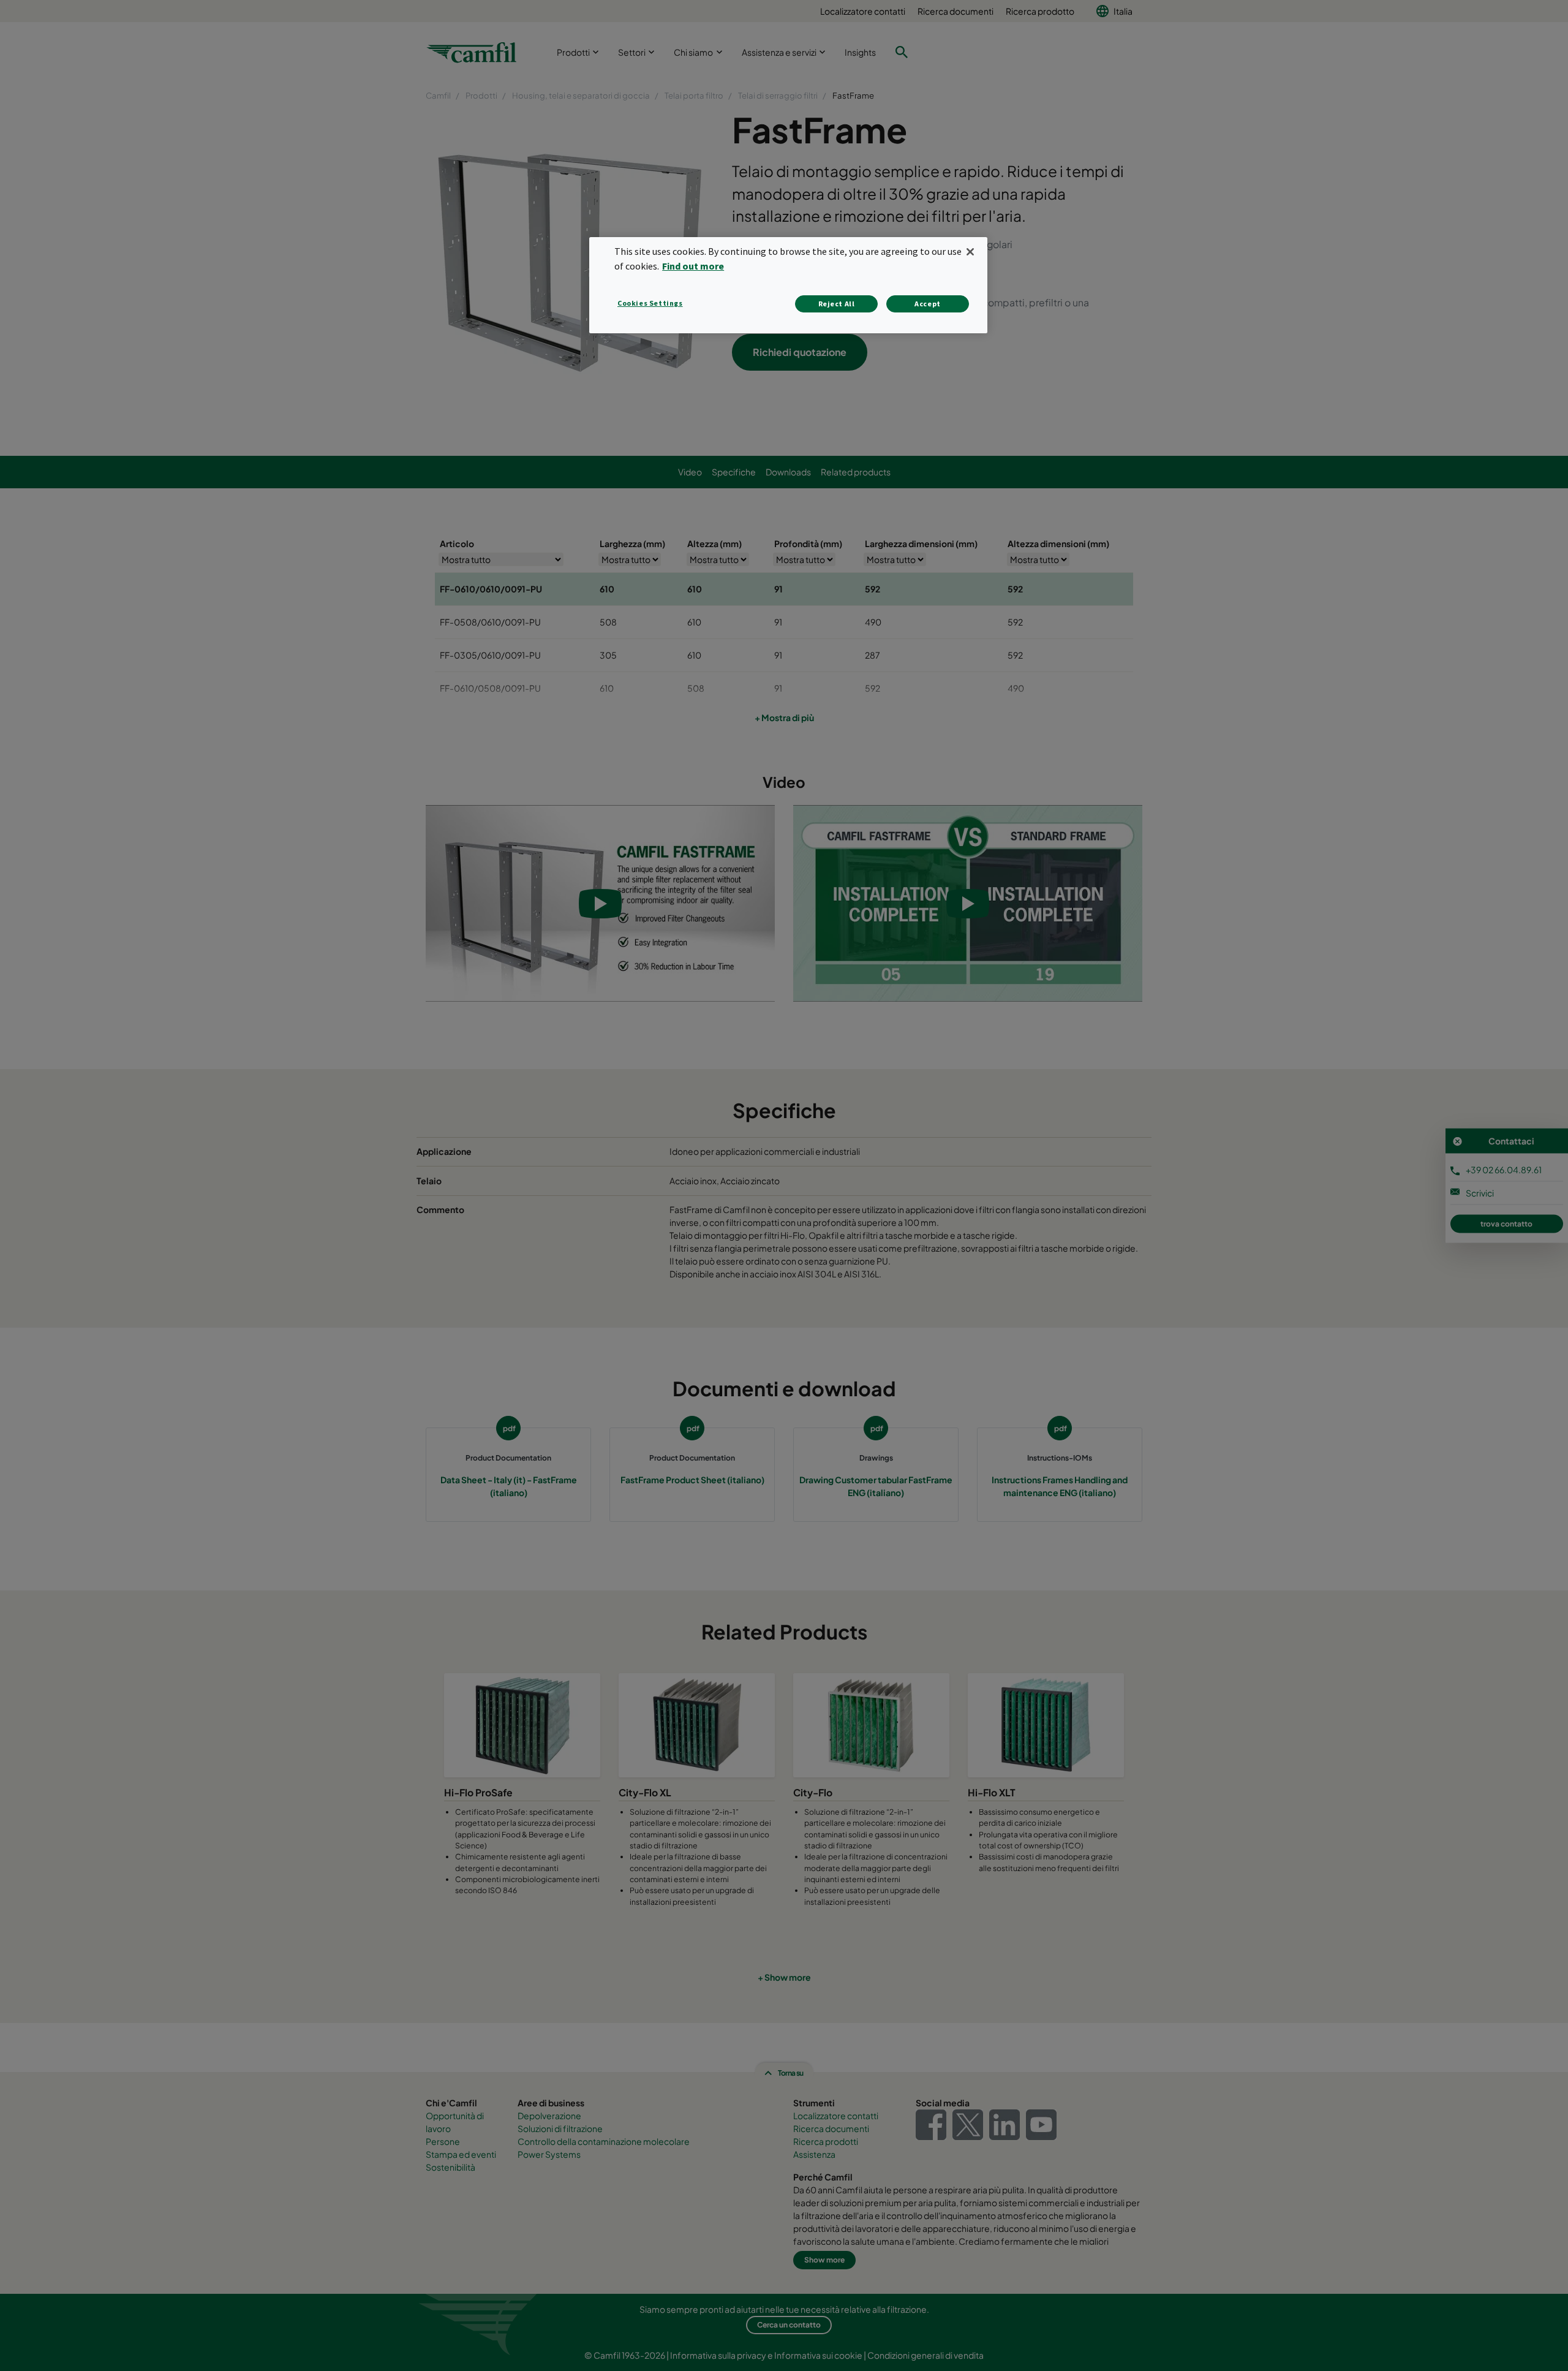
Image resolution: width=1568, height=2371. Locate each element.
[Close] (970, 252)
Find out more (693, 266)
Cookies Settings (650, 303)
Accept (928, 304)
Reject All (837, 304)
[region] (788, 285)
